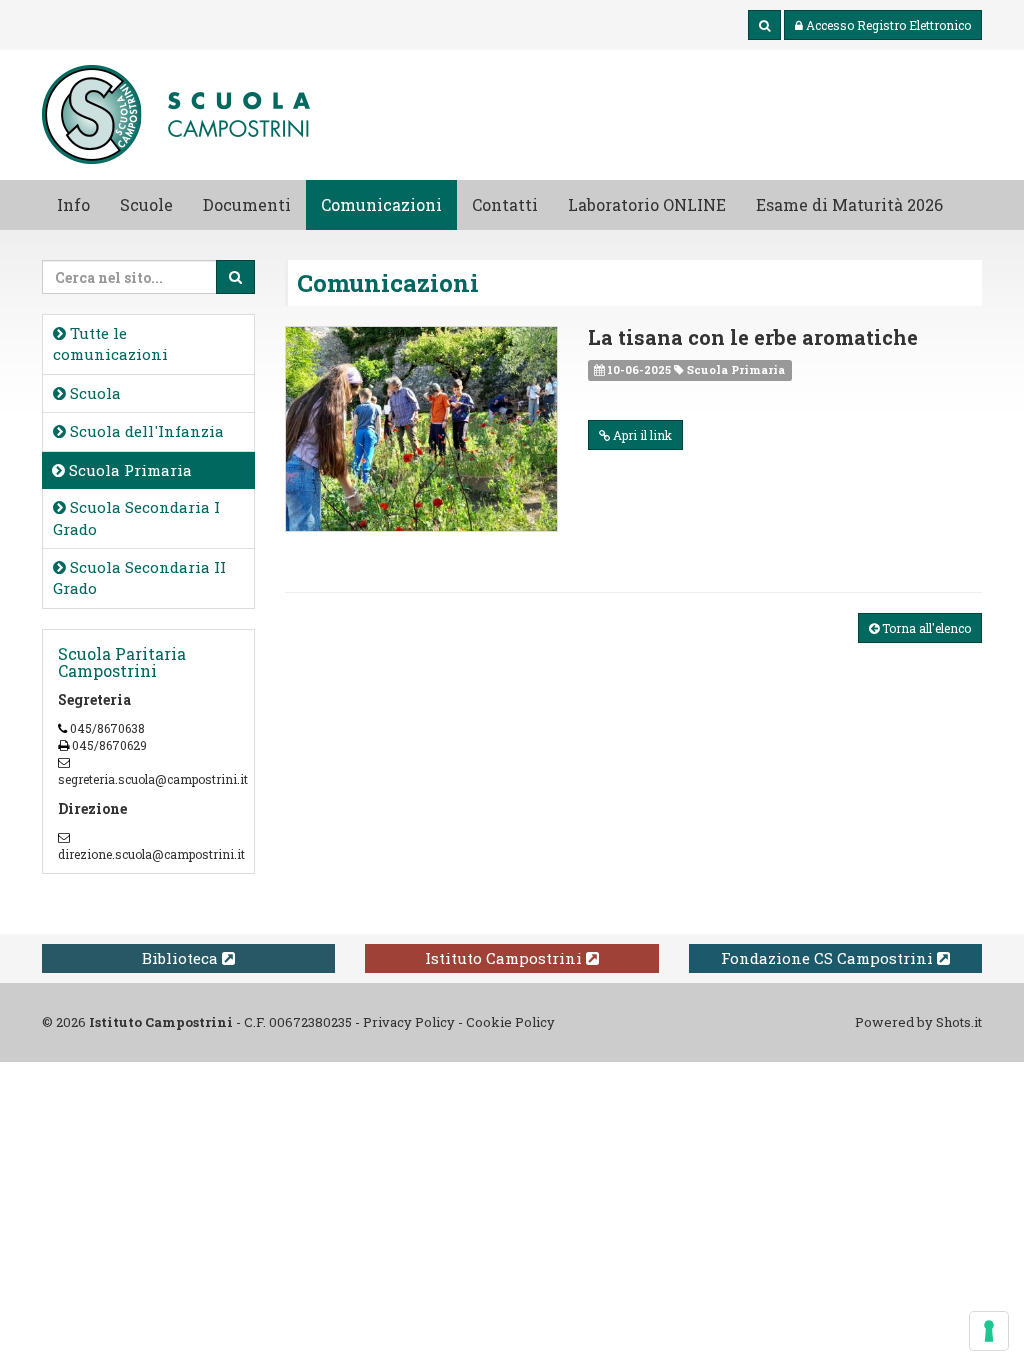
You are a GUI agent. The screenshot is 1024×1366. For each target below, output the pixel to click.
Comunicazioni (381, 204)
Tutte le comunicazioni (110, 343)
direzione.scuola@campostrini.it (151, 854)
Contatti (505, 204)
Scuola (93, 393)
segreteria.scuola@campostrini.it (153, 779)
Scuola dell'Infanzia (145, 431)
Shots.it (959, 1022)
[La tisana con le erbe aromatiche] (421, 428)
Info (73, 204)
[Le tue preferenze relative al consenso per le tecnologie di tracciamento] (989, 1331)
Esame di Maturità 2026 (849, 204)
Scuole (146, 204)
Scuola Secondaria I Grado (136, 517)
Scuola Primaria (128, 470)
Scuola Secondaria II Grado (139, 577)
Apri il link (641, 435)
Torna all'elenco (925, 628)
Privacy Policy (409, 1022)
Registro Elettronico (888, 25)
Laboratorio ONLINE (647, 204)
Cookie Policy (510, 1022)
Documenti (247, 204)
